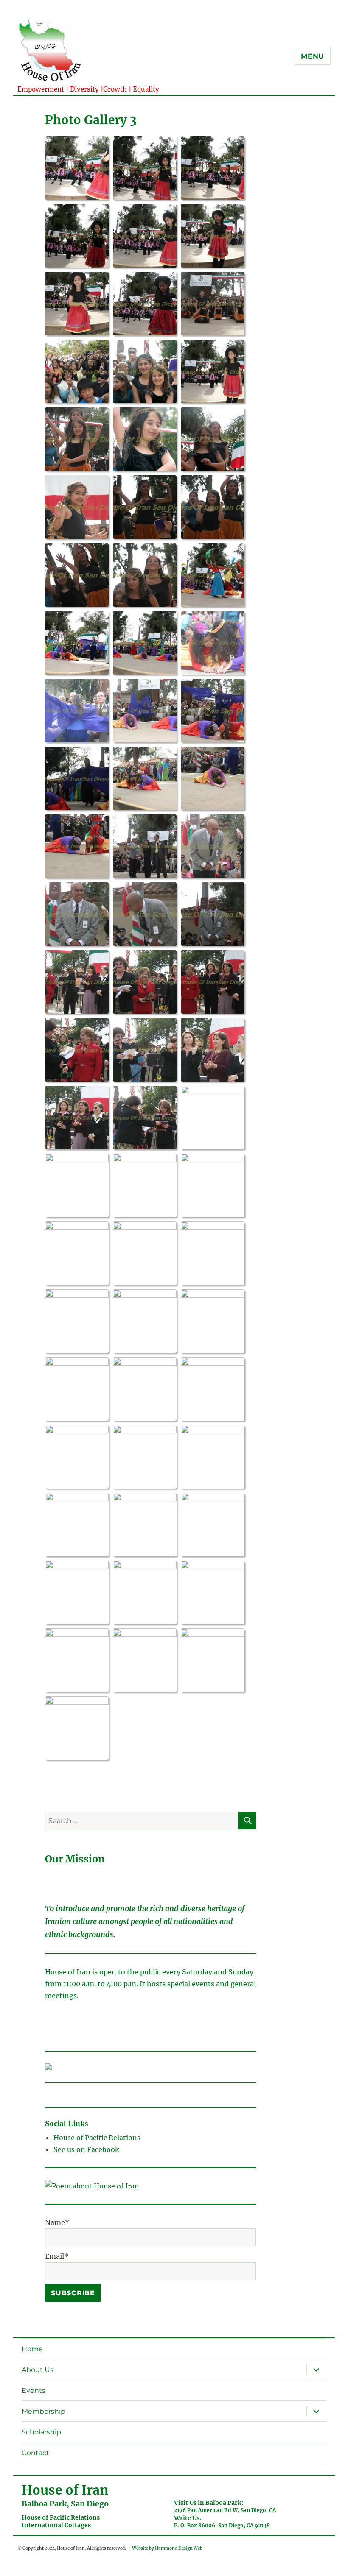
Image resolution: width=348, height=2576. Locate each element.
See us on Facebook (87, 2149)
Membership (43, 2411)
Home (32, 2349)
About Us (38, 2370)
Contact (35, 2453)
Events (34, 2391)
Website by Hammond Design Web (167, 2548)
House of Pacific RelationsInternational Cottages (61, 2521)
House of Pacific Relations (97, 2138)
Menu (313, 56)
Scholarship (41, 2432)
